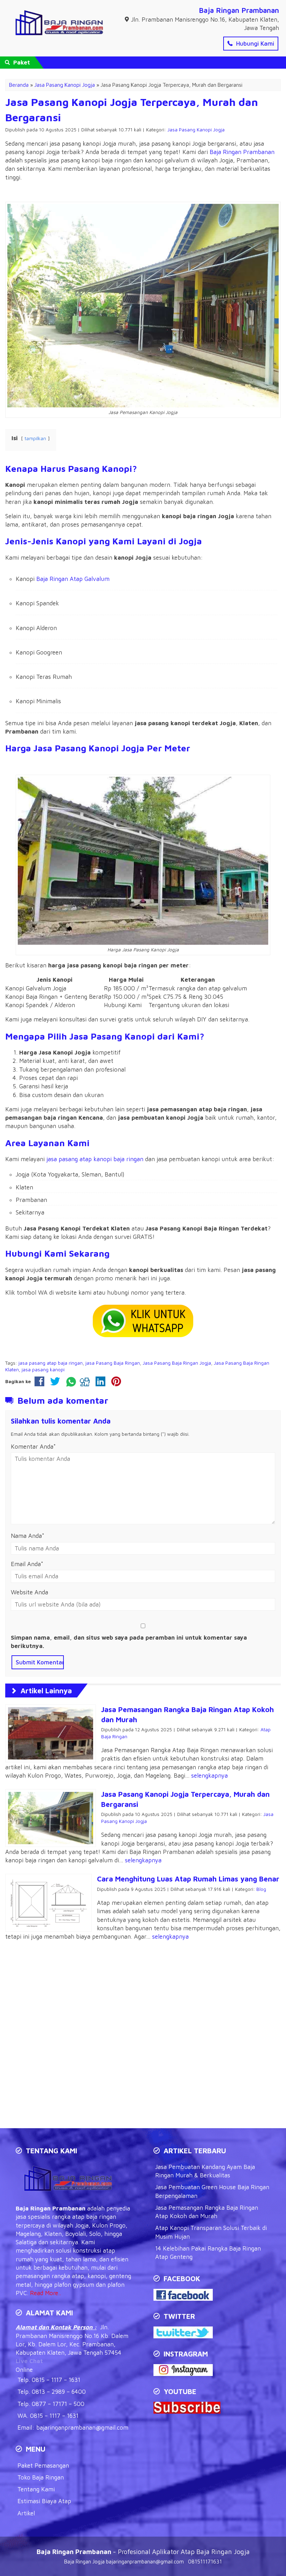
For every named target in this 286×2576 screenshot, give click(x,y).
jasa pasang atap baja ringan (51, 1363)
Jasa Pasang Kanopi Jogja (196, 130)
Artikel (26, 2513)
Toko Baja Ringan (41, 2477)
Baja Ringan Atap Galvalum (73, 579)
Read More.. (46, 2293)
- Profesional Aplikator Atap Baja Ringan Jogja (143, 2552)
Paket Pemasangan (43, 2466)
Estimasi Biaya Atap (44, 2501)
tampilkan (35, 438)
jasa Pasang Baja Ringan (113, 1363)
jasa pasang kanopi (43, 1370)
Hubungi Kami (254, 44)
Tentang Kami (36, 2489)
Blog (261, 1889)
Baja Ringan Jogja (84, 2562)
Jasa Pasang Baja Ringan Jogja (177, 1363)
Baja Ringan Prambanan (239, 10)
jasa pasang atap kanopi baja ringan (95, 1159)
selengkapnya (209, 1776)
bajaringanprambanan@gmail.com (82, 2428)
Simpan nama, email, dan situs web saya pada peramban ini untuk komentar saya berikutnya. (129, 1642)
